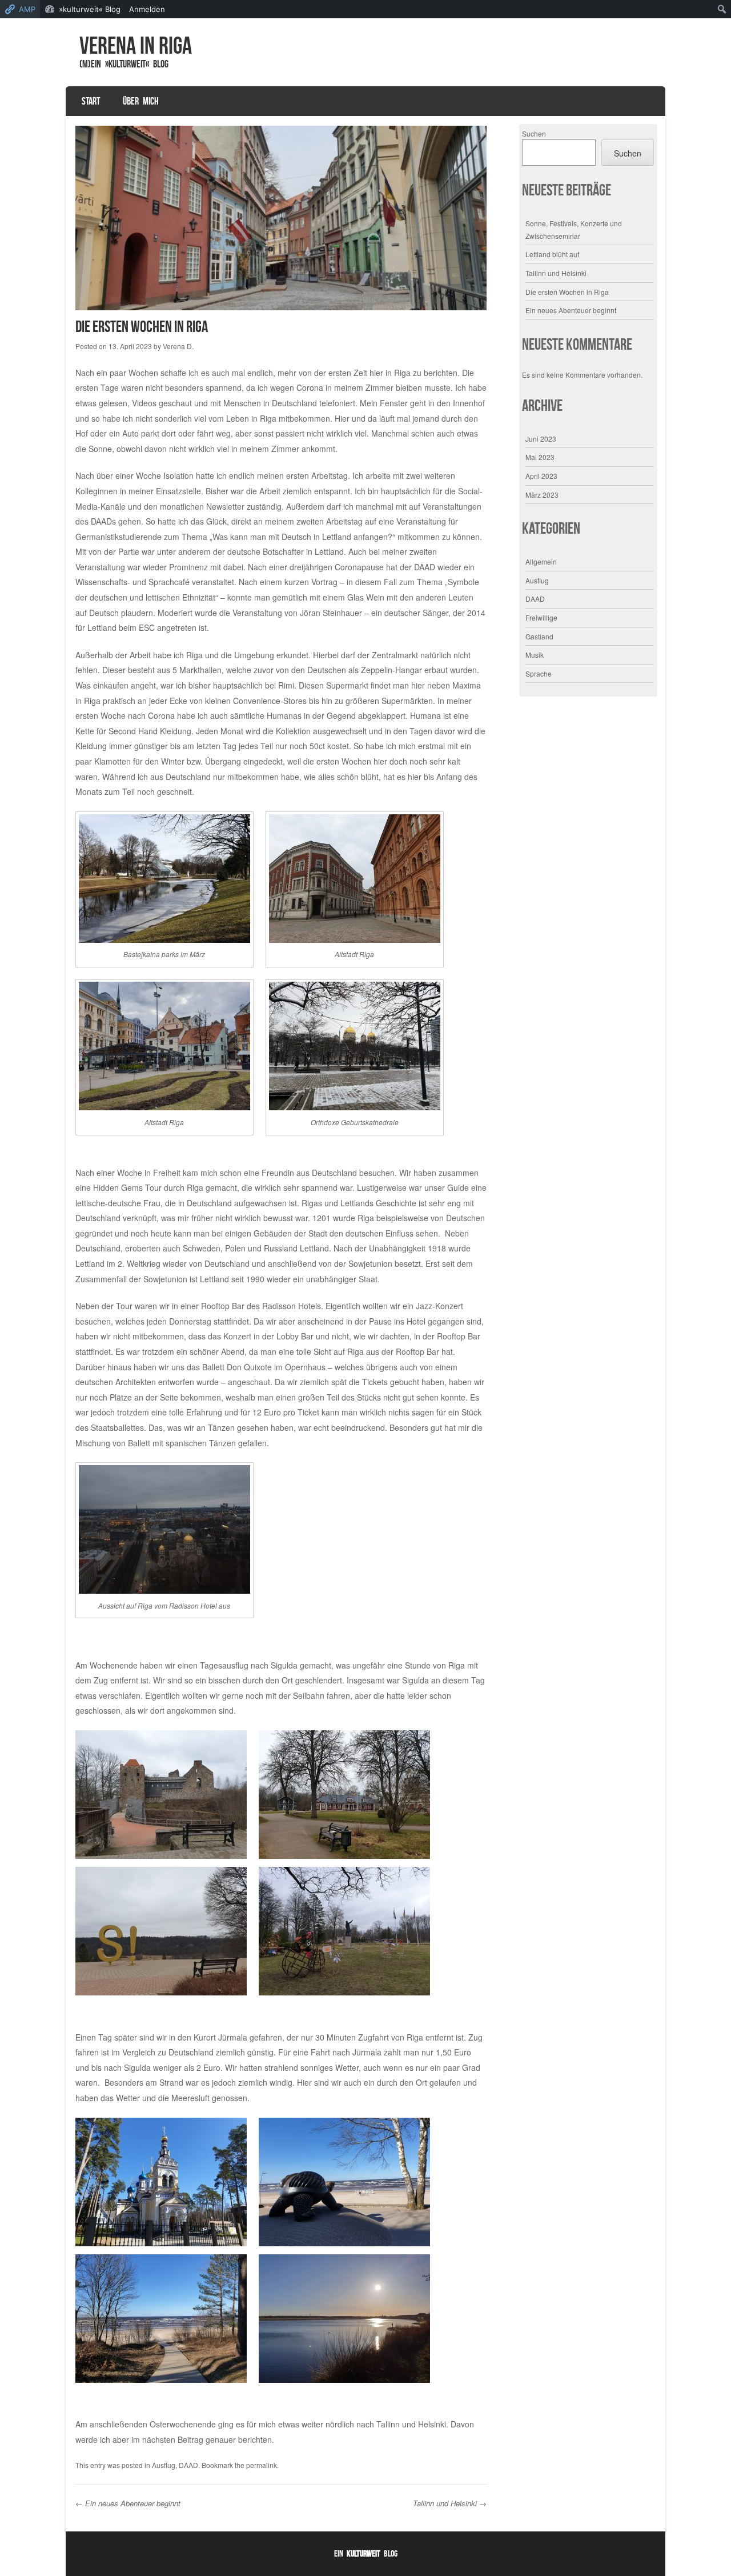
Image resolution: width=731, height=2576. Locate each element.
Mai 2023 (540, 457)
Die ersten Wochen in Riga (567, 292)
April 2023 (541, 476)
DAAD (188, 2465)
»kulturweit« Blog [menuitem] (90, 9)
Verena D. (178, 346)
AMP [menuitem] (27, 9)
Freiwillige (541, 617)
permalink (262, 2465)
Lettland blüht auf (552, 254)
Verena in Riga (136, 45)
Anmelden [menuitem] (147, 9)
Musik (535, 655)
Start (91, 101)
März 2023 (542, 495)
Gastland (539, 636)
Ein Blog (366, 2553)
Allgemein (541, 561)
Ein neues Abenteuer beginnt (128, 2503)
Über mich (141, 101)
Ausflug (164, 2465)
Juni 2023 (541, 439)
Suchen (534, 133)
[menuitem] (722, 9)
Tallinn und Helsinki (450, 2503)
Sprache (539, 673)
